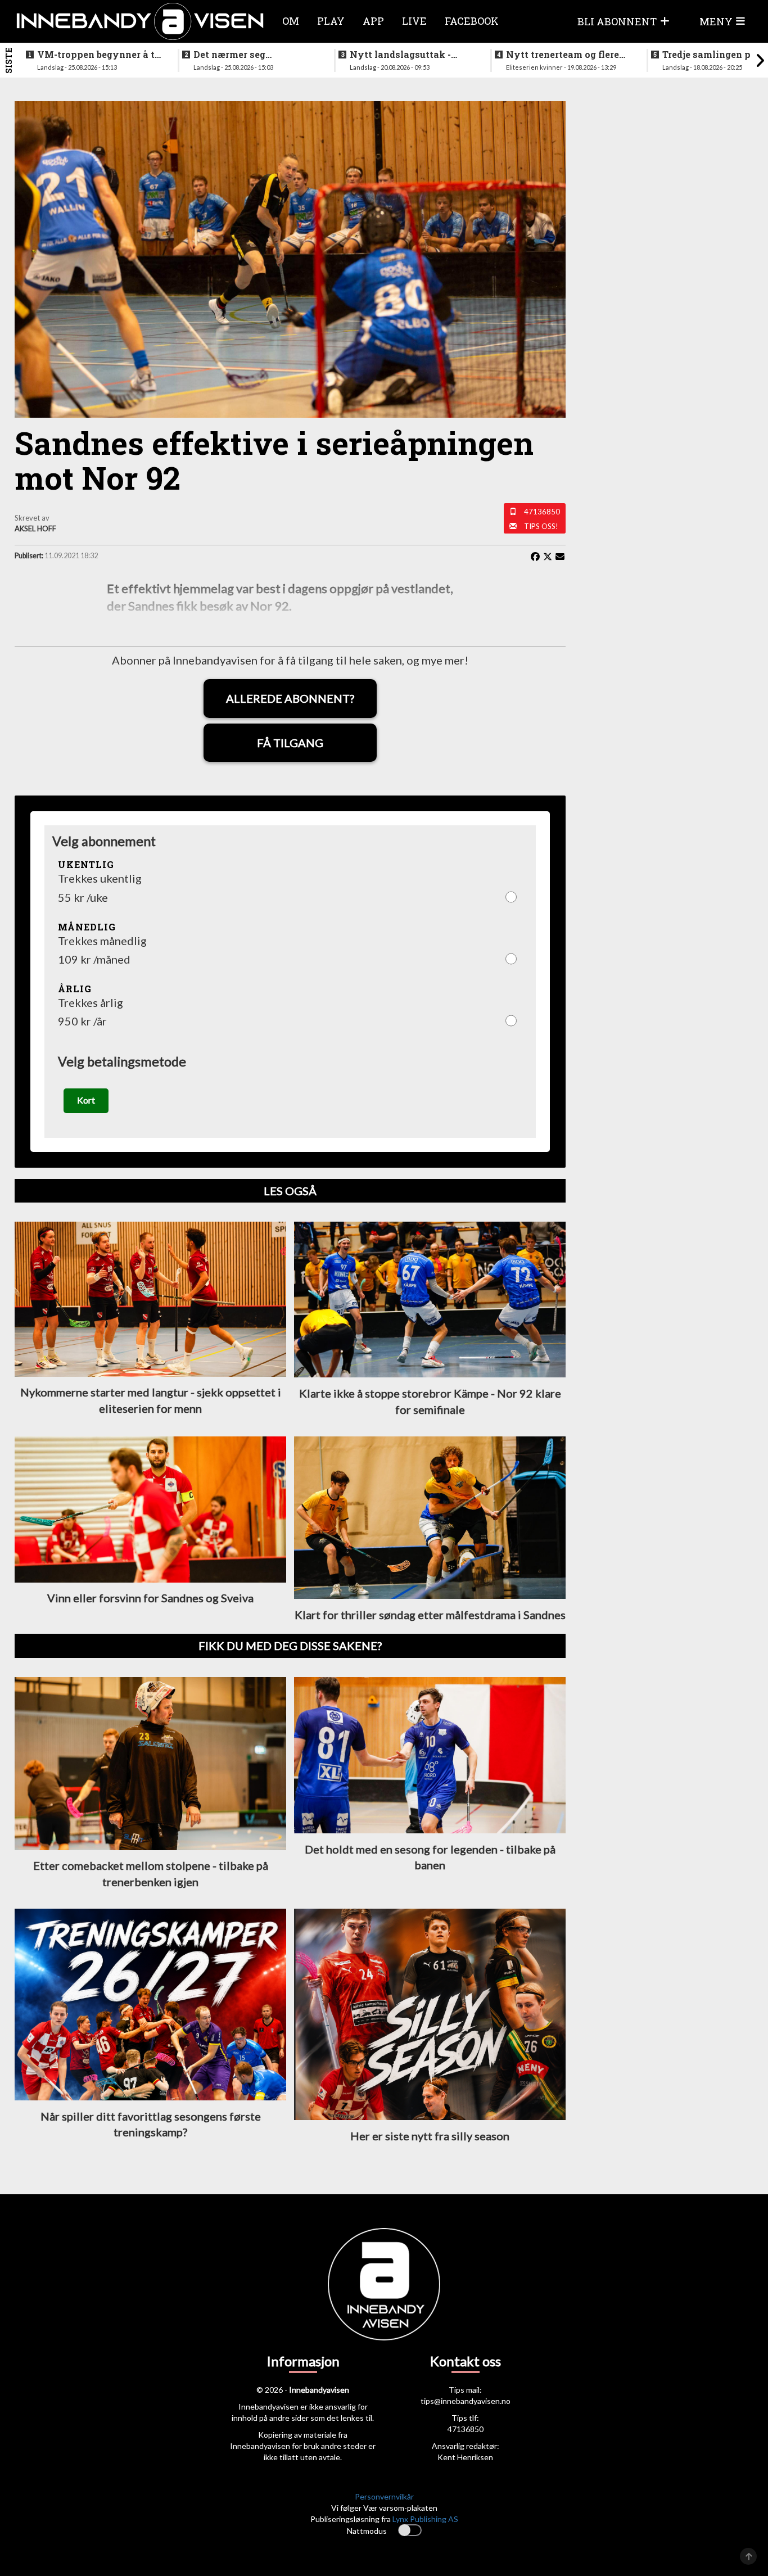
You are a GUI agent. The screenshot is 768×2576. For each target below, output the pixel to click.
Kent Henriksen (465, 2457)
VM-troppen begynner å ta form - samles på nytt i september (99, 55)
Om (291, 21)
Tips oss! (541, 526)
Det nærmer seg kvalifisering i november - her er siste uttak (254, 55)
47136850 (542, 512)
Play (331, 21)
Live (414, 21)
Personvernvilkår (384, 2496)
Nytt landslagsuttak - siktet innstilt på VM (400, 55)
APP (373, 21)
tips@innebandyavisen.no (466, 2401)
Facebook (472, 21)
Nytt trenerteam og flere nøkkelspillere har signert (567, 55)
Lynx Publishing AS (425, 2519)
